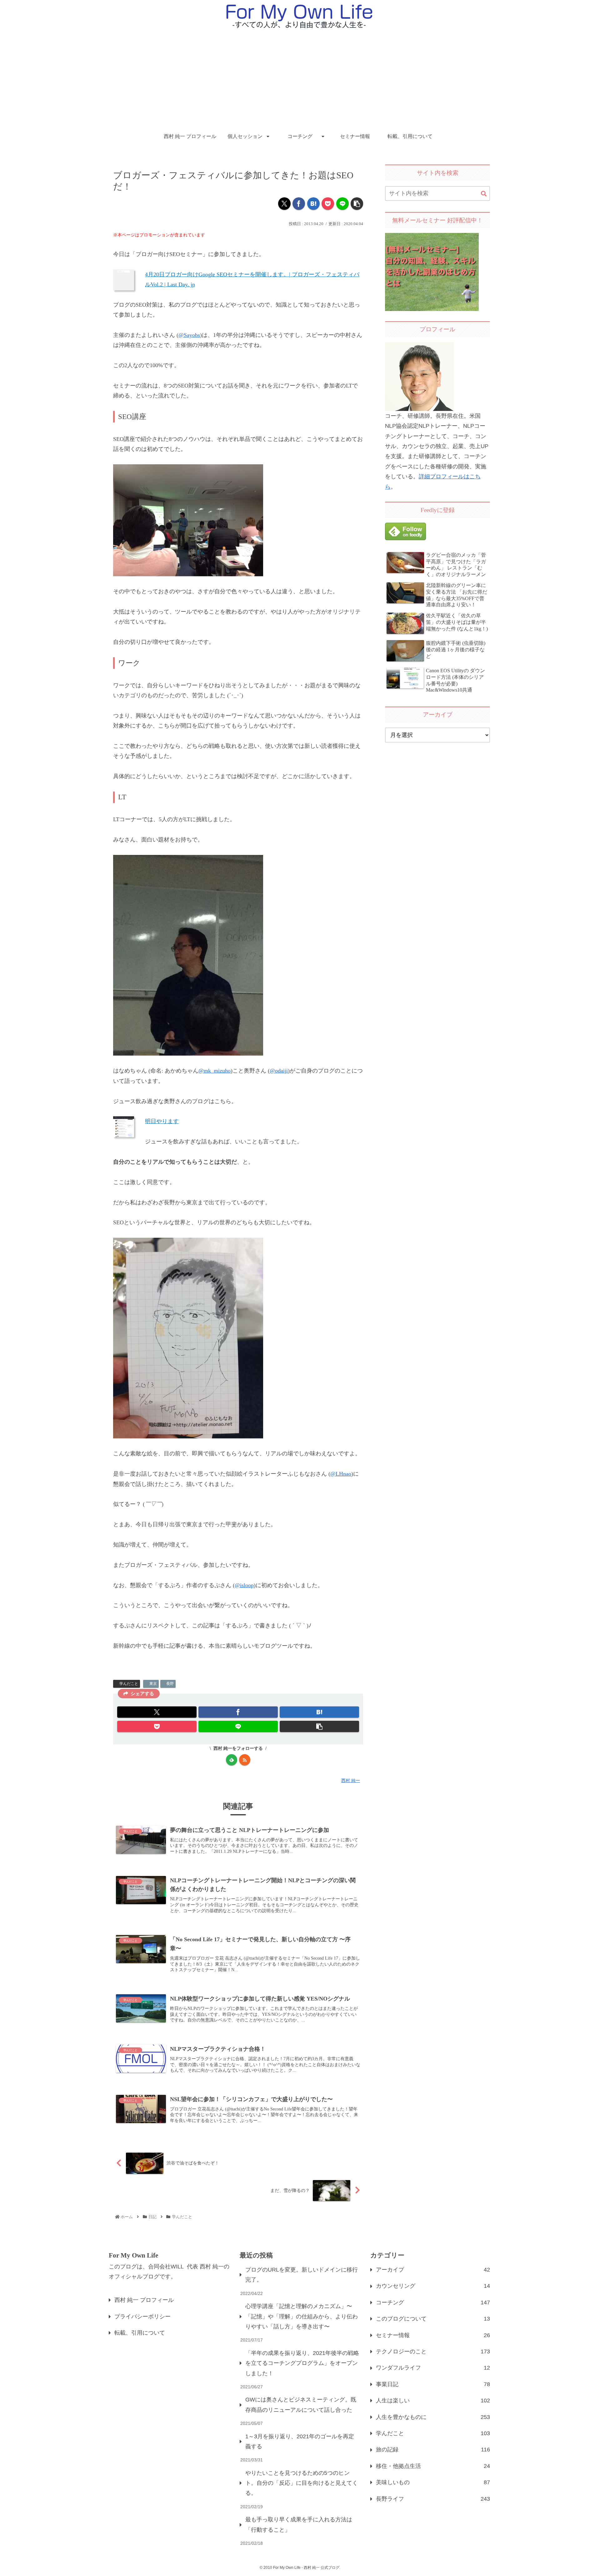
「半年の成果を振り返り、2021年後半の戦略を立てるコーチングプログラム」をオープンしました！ (302, 2363)
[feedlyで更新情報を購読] (232, 1760)
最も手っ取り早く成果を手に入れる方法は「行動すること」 (299, 2524)
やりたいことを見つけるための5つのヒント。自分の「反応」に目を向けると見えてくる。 (302, 2483)
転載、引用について (140, 2333)
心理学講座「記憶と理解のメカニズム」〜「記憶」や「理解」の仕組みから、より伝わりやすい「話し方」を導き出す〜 (302, 2316)
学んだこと (129, 1684)
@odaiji (279, 1071)
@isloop (244, 1585)
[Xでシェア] (284, 204)
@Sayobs (189, 335)
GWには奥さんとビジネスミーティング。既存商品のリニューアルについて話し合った (301, 2405)
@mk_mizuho (215, 1071)
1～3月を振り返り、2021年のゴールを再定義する (300, 2441)
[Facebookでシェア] (299, 204)
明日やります (162, 1121)
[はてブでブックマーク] (313, 204)
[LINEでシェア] (342, 204)
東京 (153, 1684)
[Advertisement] (300, 80)
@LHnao (341, 1474)
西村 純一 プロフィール (144, 2300)
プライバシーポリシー (142, 2317)
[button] (357, 204)
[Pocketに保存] (328, 204)
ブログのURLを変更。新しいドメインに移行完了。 (302, 2275)
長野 (170, 1684)
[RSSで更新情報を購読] (245, 1760)
